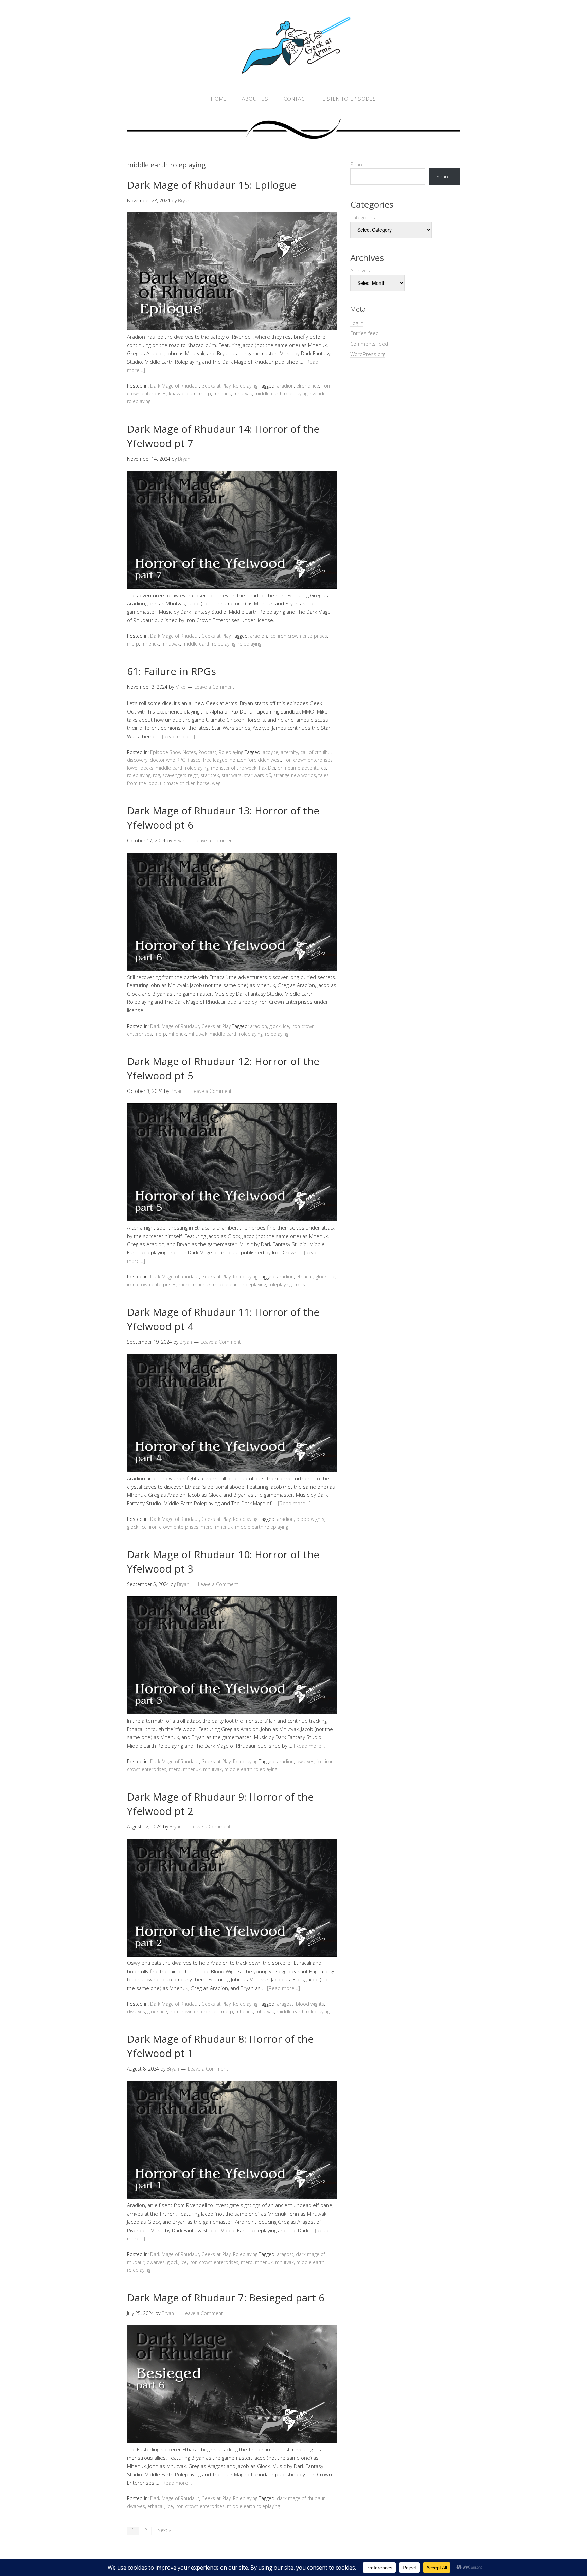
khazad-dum (183, 393)
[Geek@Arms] (293, 74)
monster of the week (234, 768)
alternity (289, 752)
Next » (164, 2530)
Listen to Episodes (349, 99)
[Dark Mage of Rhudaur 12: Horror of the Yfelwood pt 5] (232, 1219)
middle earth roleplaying (281, 393)
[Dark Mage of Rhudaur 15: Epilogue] (232, 328)
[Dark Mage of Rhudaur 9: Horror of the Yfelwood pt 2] (232, 1955)
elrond (303, 386)
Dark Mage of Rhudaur (175, 386)
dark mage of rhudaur (301, 2498)
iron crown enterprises (303, 636)
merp (205, 393)
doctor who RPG (168, 760)
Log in (357, 323)
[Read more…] (179, 736)
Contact (296, 99)
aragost (285, 2004)
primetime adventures (302, 768)
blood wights (310, 1519)
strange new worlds (295, 775)
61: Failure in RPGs (172, 671)
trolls (300, 1284)
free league (215, 760)
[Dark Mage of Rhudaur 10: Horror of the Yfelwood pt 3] (232, 1712)
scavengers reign (180, 775)
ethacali (305, 1277)
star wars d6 (257, 775)
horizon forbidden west (255, 760)
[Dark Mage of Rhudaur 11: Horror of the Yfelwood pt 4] (232, 1470)
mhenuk (222, 393)
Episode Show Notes (173, 752)
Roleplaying (245, 386)
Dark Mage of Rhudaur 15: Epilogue (212, 185)
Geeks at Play (216, 386)
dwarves (305, 1761)
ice (316, 386)
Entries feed (364, 333)
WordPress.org (368, 354)
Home (219, 99)
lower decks (140, 768)
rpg (156, 775)
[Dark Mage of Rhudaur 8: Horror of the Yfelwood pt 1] (232, 2197)
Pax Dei (267, 768)
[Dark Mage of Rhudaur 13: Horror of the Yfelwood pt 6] (232, 969)
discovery (137, 760)
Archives (360, 270)
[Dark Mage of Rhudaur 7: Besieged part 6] (232, 2441)
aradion (285, 386)
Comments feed (369, 344)
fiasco (194, 760)
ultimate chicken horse (185, 783)
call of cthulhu (315, 752)
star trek (210, 775)
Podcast (207, 752)
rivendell (319, 393)
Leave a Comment (214, 687)
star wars (232, 775)
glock (275, 1026)
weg (216, 783)
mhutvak (243, 393)
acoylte (270, 752)
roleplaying (139, 401)
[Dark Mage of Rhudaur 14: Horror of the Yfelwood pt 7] (232, 587)
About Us (255, 99)
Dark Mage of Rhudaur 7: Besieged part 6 (226, 2297)
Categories (363, 217)
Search (358, 164)
